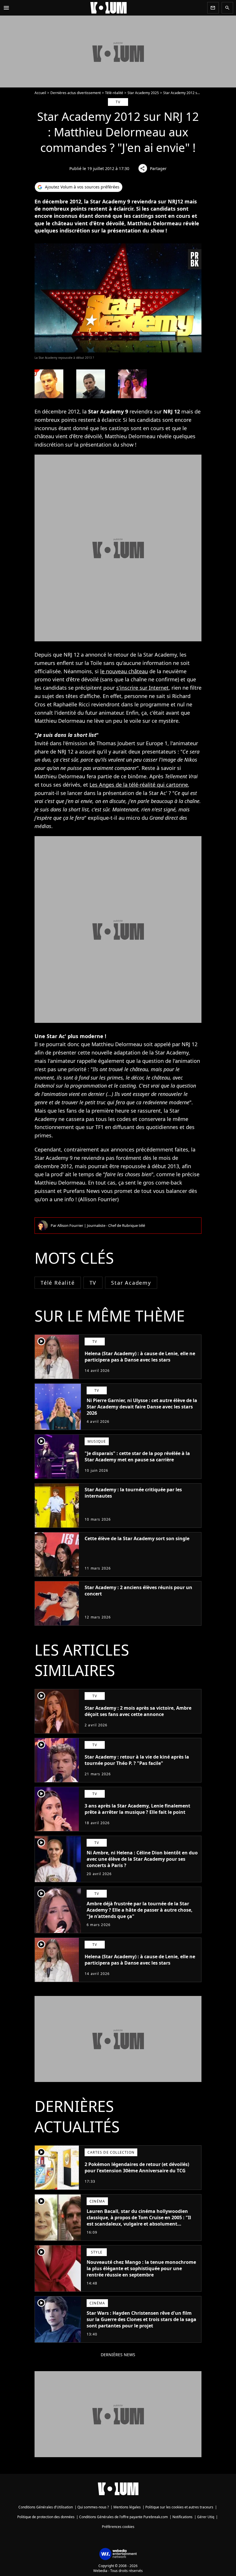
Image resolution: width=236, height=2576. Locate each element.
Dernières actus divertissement (76, 93)
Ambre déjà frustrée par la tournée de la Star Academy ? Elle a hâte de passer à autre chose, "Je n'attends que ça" (140, 1910)
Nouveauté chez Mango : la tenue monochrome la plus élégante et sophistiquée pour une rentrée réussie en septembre (141, 2268)
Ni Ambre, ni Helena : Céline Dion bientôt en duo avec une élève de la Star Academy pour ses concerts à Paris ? (142, 1859)
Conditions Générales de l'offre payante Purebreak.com (123, 2517)
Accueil (40, 93)
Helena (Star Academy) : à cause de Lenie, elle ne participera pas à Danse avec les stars (140, 1357)
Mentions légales (127, 2507)
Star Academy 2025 (143, 93)
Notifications (182, 2517)
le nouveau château (124, 671)
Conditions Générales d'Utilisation (46, 2507)
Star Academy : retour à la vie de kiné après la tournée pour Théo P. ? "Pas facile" (137, 1760)
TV (93, 1283)
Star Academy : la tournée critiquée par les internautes (133, 1493)
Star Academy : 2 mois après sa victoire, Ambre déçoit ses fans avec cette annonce (138, 1711)
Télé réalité (58, 1283)
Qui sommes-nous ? (93, 2507)
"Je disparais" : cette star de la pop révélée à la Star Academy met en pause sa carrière (137, 1456)
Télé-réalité (114, 93)
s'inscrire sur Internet (142, 688)
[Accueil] (109, 8)
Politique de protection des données (46, 2517)
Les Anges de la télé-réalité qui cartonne (139, 785)
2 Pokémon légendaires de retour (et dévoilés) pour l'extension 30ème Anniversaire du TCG (137, 2167)
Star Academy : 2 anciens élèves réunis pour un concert (138, 1591)
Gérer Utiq (206, 2517)
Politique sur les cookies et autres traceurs (179, 2507)
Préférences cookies (118, 2527)
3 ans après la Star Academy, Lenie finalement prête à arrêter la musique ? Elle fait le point (137, 1809)
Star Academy (131, 1283)
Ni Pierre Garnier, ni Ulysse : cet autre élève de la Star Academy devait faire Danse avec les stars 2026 (142, 1407)
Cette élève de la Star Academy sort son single (137, 1538)
